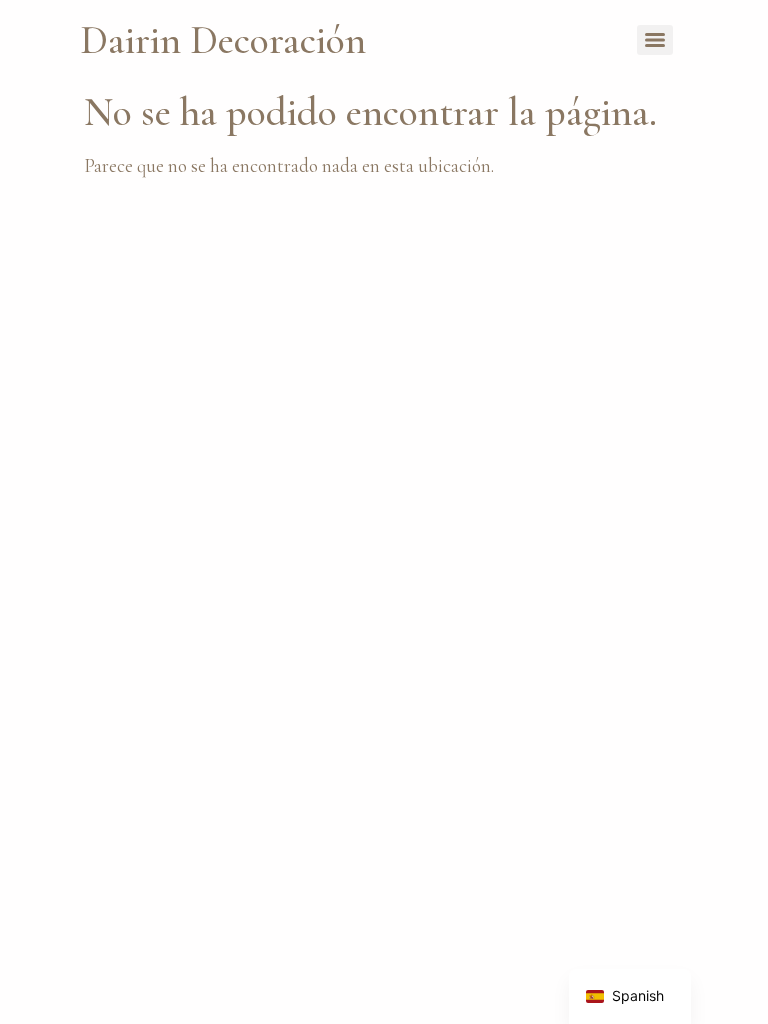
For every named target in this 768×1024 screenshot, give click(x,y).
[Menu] (655, 40)
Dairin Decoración (223, 40)
